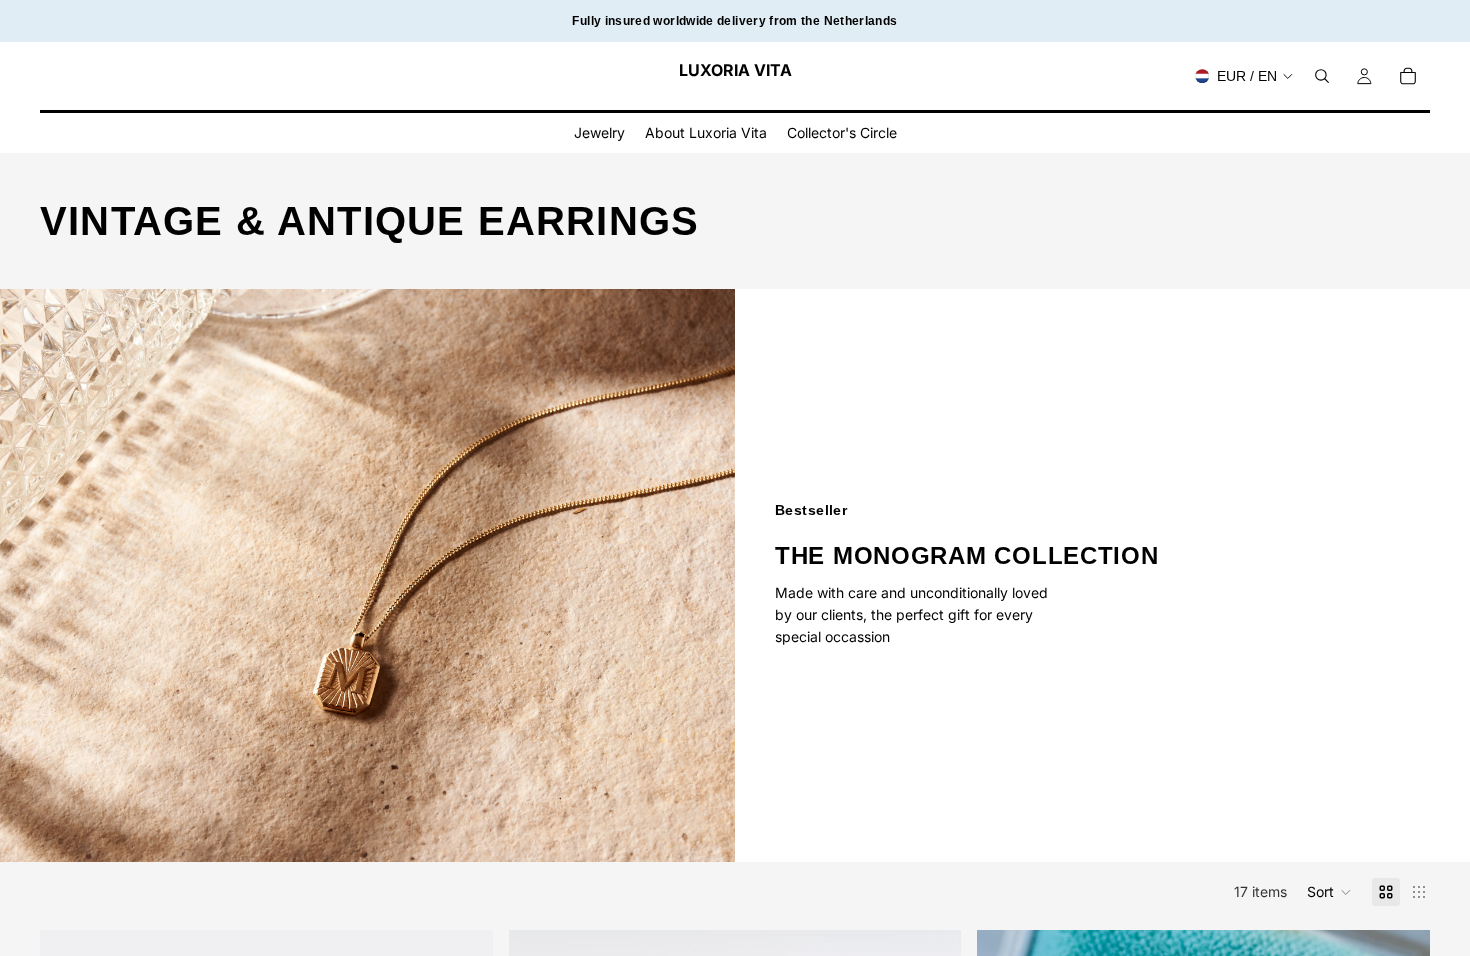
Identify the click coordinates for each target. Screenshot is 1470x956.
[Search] (1322, 76)
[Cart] (1408, 76)
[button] (1329, 892)
